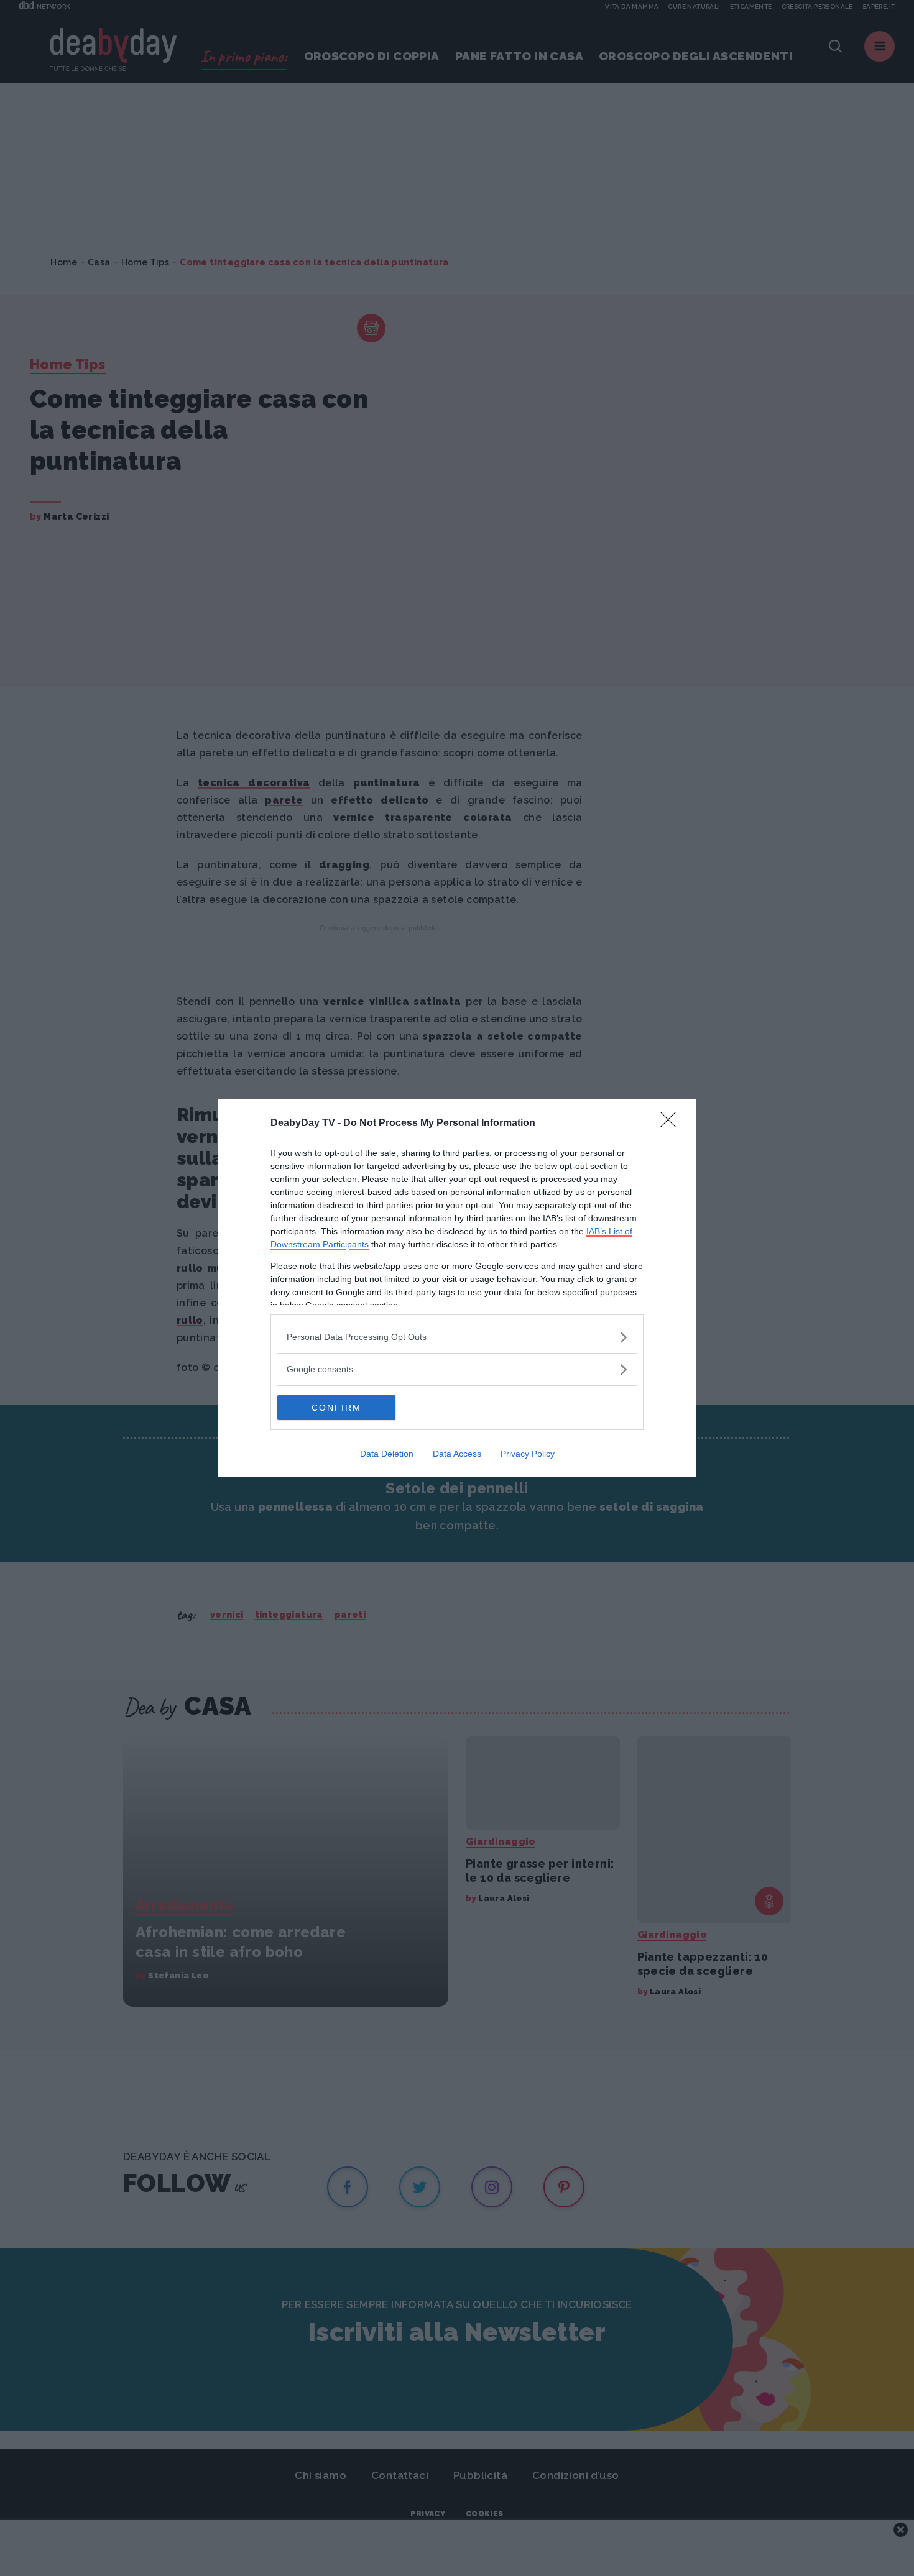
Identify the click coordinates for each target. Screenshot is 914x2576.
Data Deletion (387, 1454)
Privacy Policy (528, 1454)
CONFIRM (336, 1408)
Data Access (457, 1454)
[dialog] (457, 1288)
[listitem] (457, 1337)
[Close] (672, 1124)
